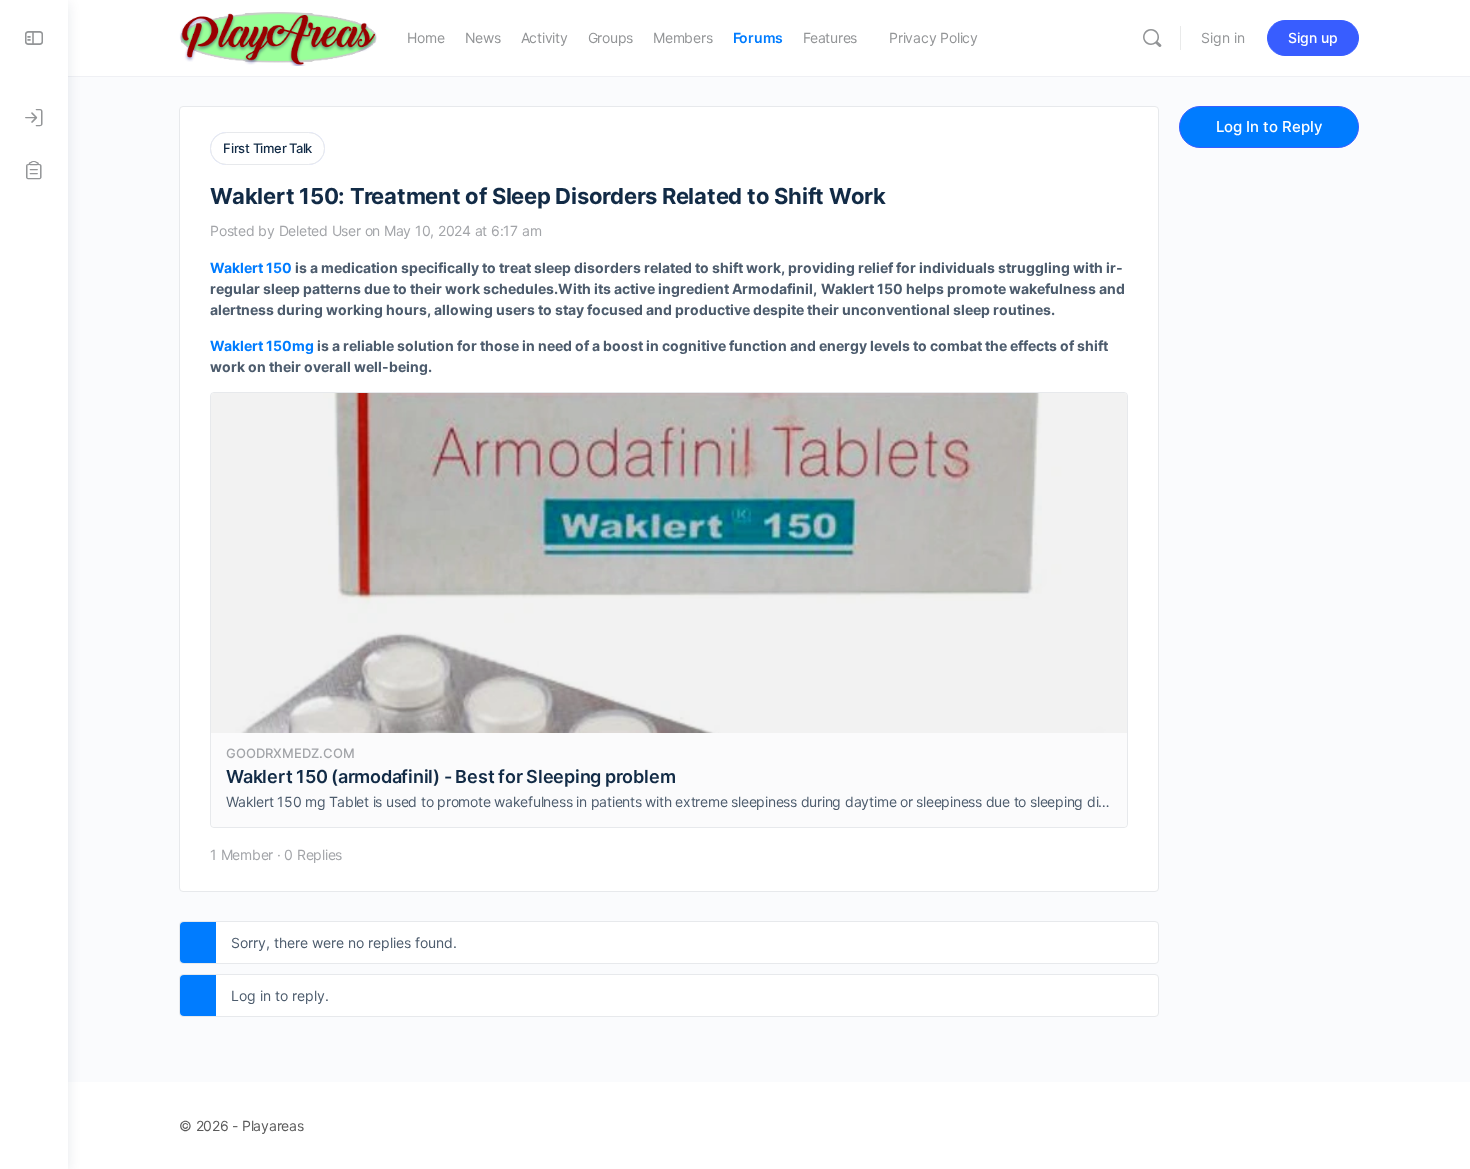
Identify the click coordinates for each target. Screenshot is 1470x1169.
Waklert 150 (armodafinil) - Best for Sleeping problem (450, 776)
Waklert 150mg (262, 345)
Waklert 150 (251, 267)
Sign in (1223, 37)
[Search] (1152, 38)
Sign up (1313, 37)
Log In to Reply (1269, 126)
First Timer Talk (267, 148)
